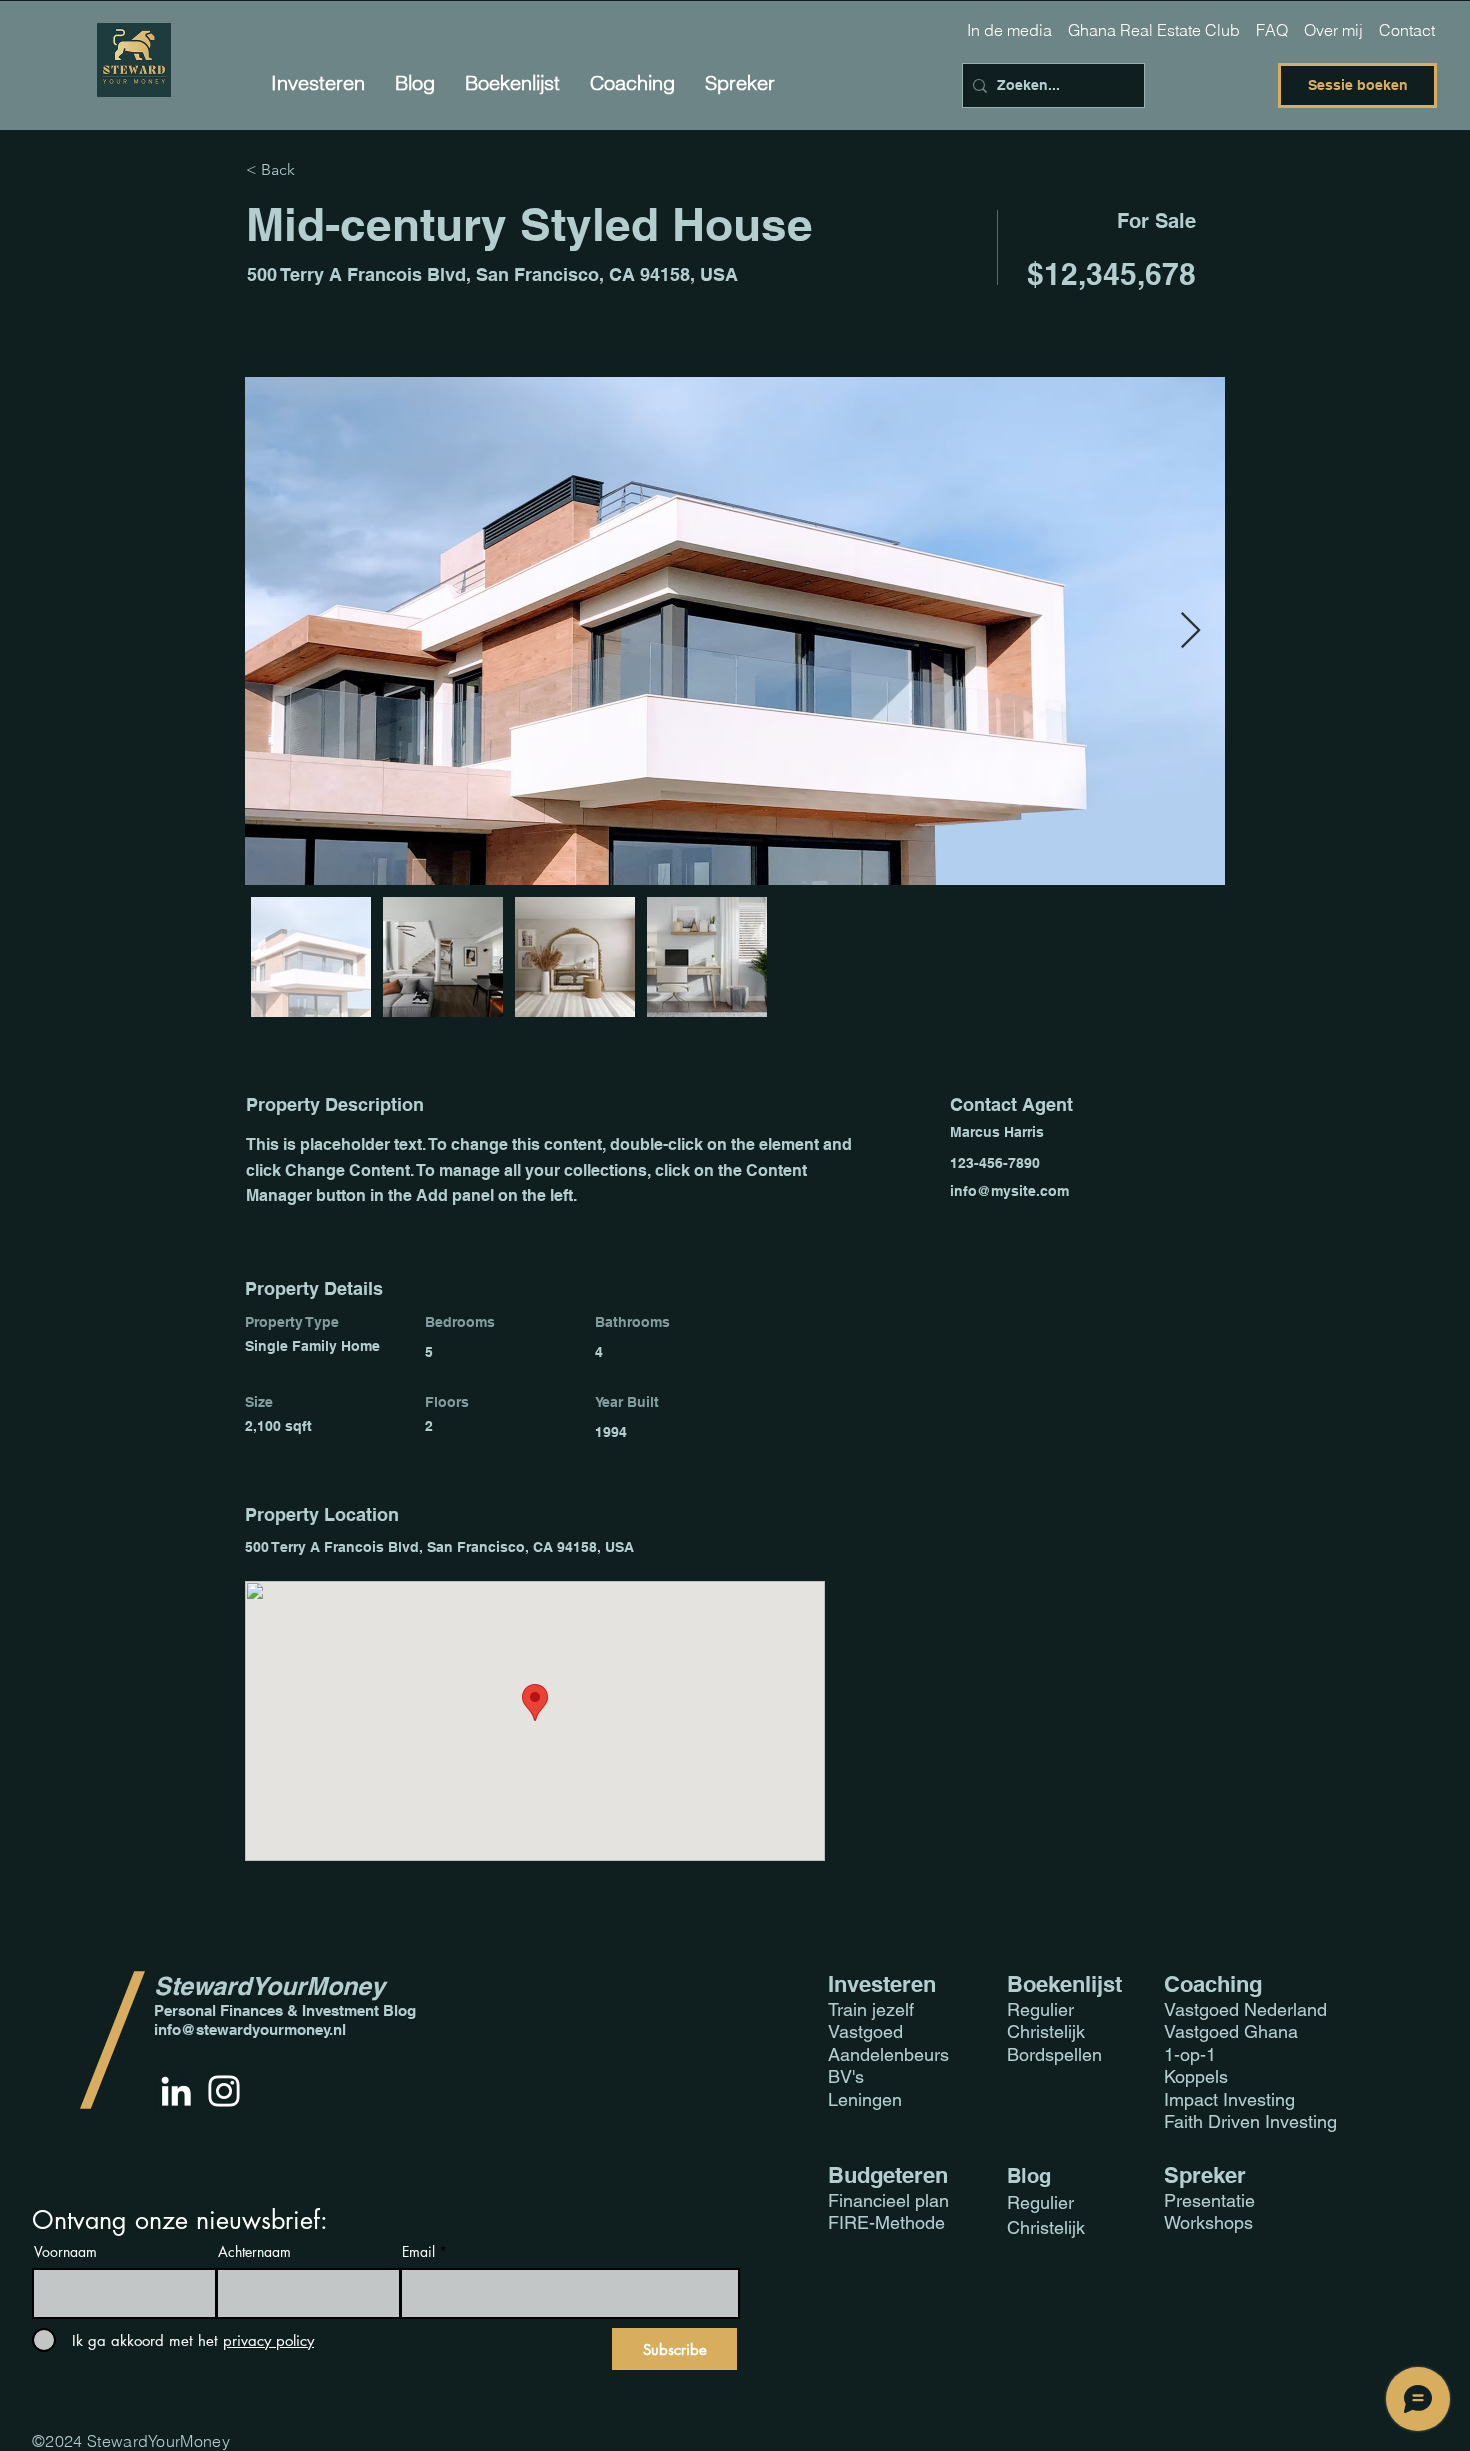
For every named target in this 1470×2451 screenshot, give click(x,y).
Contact (1407, 30)
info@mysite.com (1009, 1191)
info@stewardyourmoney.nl (250, 2029)
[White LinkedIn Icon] (176, 2091)
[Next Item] (1190, 631)
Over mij (1333, 30)
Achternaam (254, 2252)
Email (418, 2252)
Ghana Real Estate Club (1154, 30)
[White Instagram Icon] (224, 2091)
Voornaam (65, 2252)
